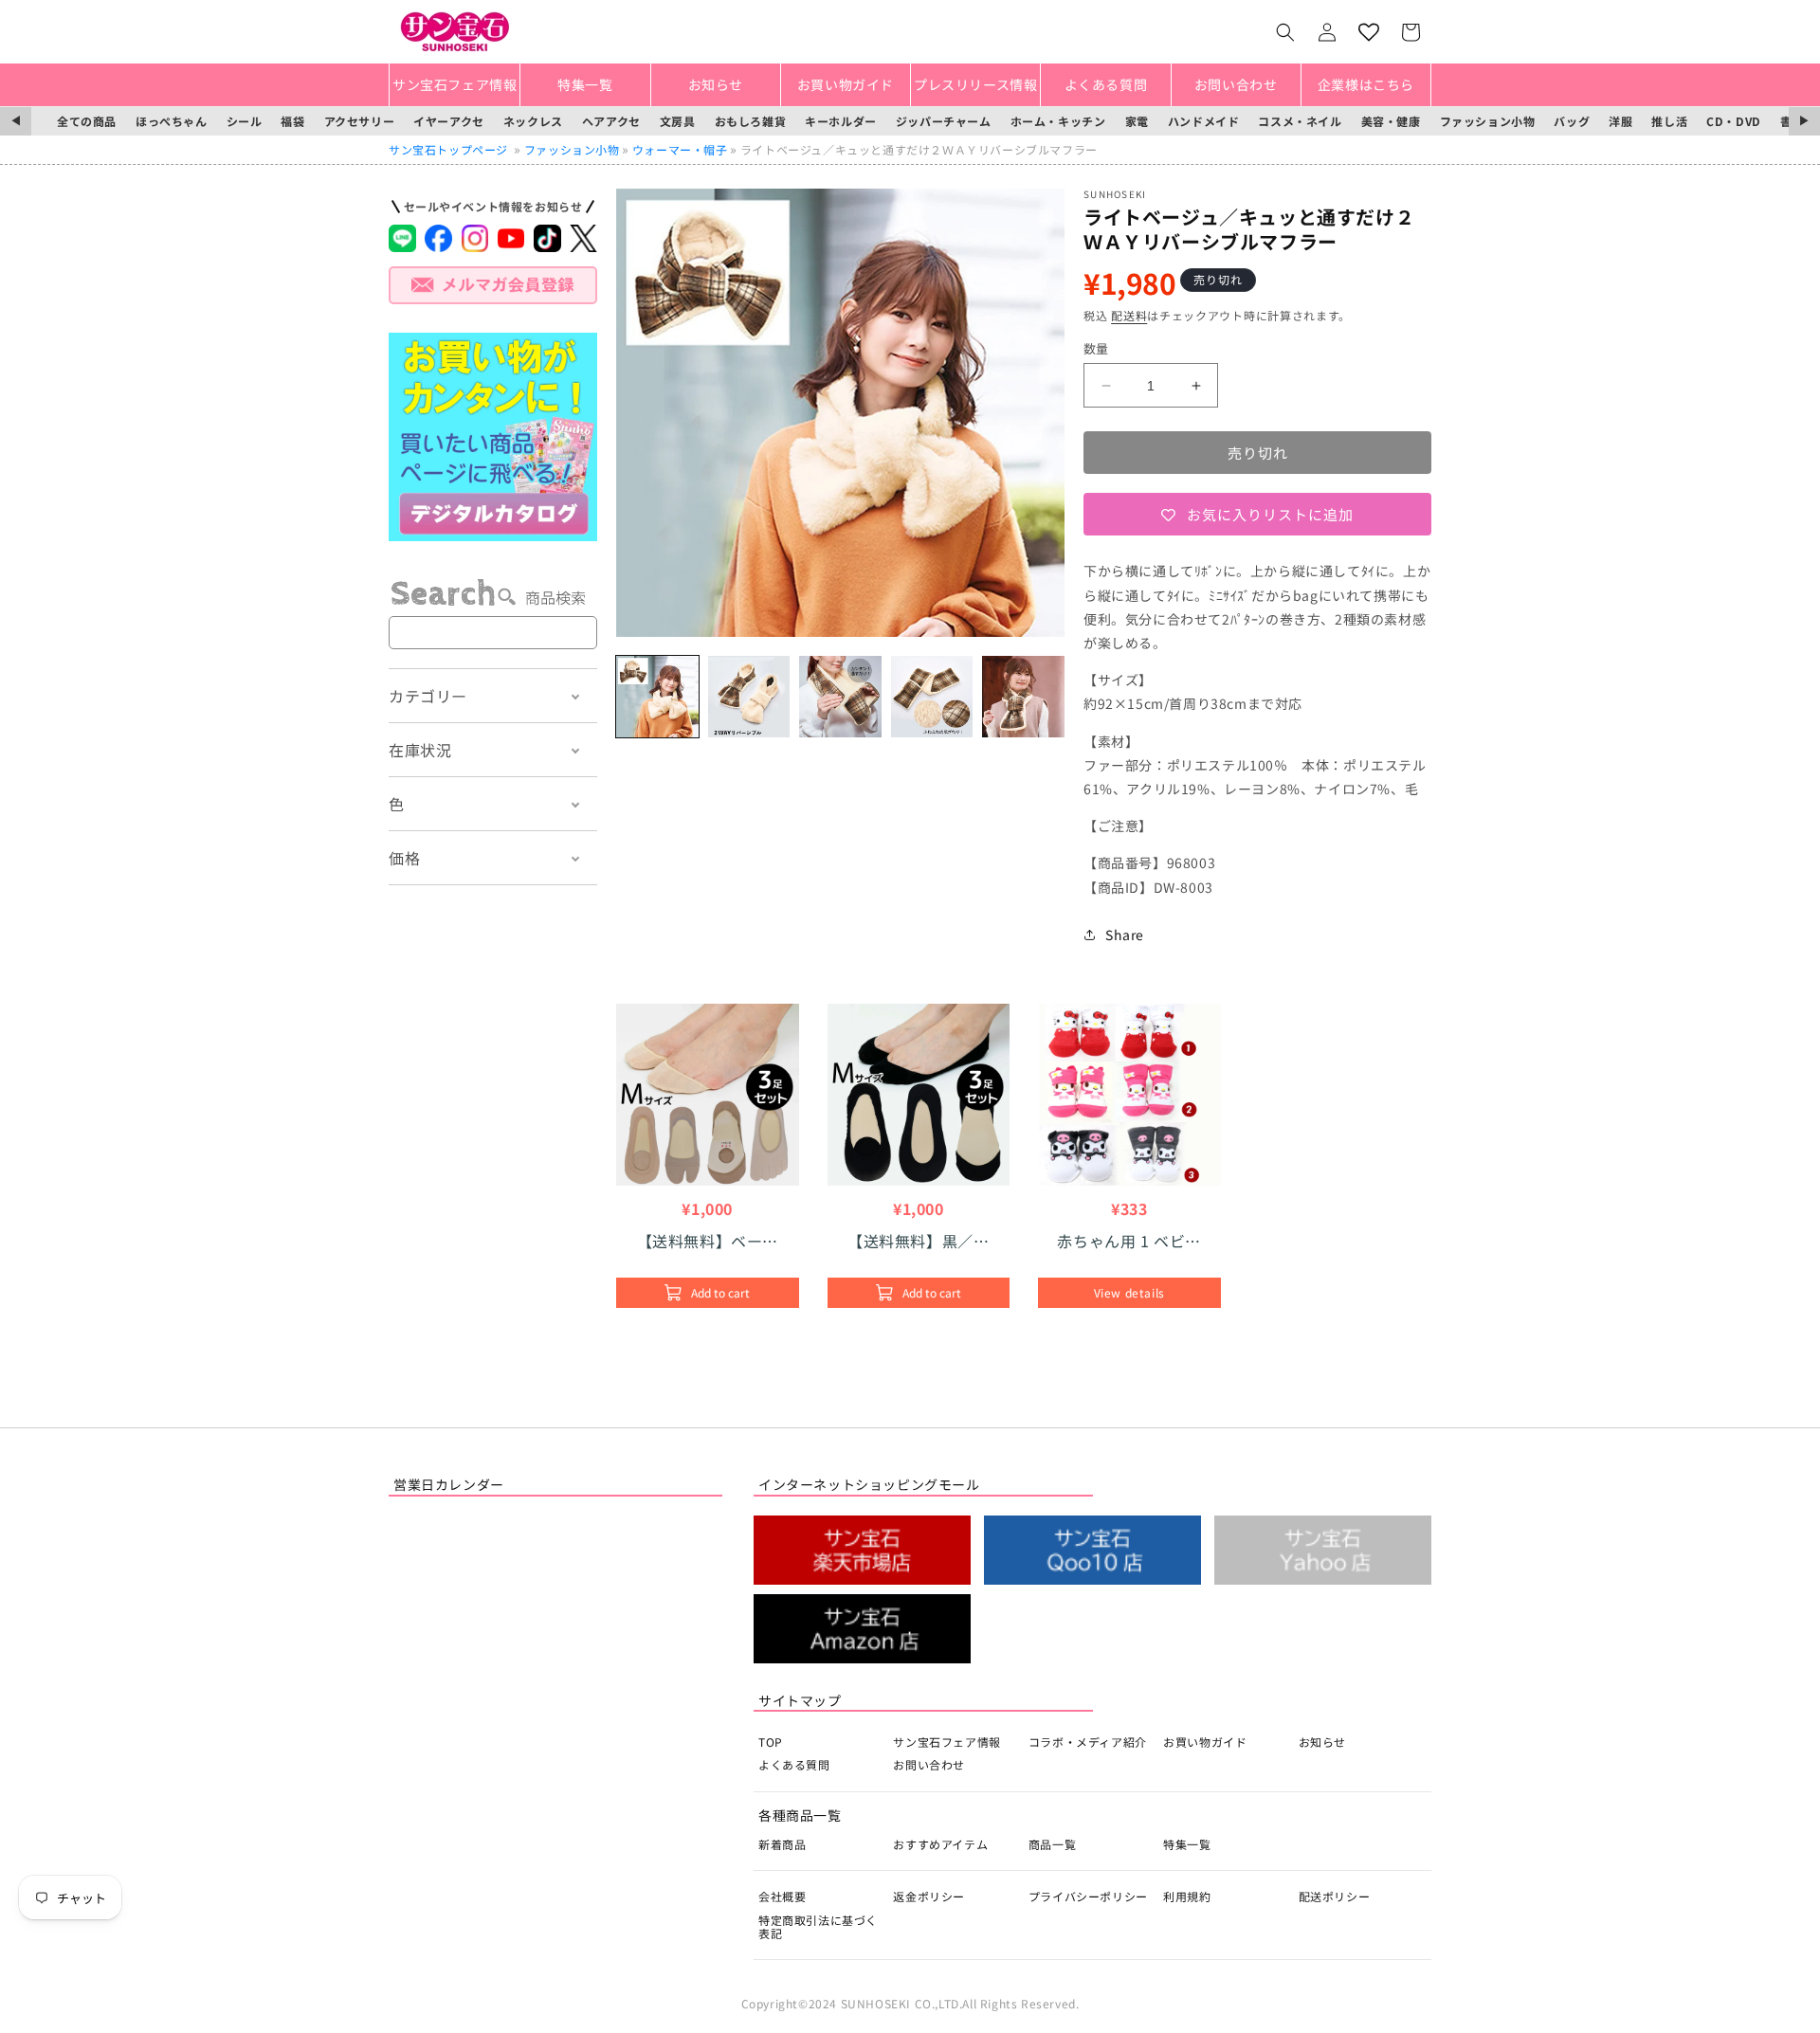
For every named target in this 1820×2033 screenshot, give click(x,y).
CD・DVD (1734, 121)
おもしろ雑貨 (751, 121)
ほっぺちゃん (172, 121)
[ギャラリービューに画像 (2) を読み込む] (749, 697)
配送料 (1129, 315)
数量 (1096, 348)
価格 (404, 858)
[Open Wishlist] (1369, 32)
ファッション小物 (1488, 121)
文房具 (678, 121)
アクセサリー (360, 121)
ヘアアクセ (611, 121)
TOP (771, 1742)
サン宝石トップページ (448, 149)
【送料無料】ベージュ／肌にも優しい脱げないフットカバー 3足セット (709, 1241)
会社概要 (782, 1896)
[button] (1285, 32)
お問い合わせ (929, 1764)
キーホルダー (841, 121)
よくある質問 (794, 1764)
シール (245, 121)
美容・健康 (1391, 121)
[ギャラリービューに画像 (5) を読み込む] (1023, 697)
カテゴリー (428, 696)
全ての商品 (87, 121)
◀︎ (16, 121)
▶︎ (1804, 121)
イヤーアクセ (449, 121)
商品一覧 (1052, 1844)
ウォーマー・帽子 (680, 149)
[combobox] (493, 633)
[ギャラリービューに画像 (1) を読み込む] (657, 697)
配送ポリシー (1335, 1896)
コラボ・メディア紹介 (1088, 1742)
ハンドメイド (1204, 121)
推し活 (1669, 121)
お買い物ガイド (1205, 1742)
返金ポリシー (929, 1896)
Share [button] (1125, 935)
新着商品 (782, 1844)
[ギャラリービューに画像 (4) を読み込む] (932, 697)
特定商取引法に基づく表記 (818, 1926)
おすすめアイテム (940, 1844)
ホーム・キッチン (1058, 121)
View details (1129, 1292)
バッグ (1572, 121)
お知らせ (1322, 1742)
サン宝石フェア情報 (946, 1742)
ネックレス (533, 121)
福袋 (292, 121)
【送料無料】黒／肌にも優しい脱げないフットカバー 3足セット (918, 1241)
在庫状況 (420, 750)
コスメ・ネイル (1300, 121)
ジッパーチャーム (944, 121)
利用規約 (1187, 1896)
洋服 (1620, 121)
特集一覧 (1187, 1844)
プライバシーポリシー (1088, 1896)
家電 (1137, 121)
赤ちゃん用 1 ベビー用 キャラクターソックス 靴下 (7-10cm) (1129, 1241)
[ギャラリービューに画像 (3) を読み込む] (840, 697)
